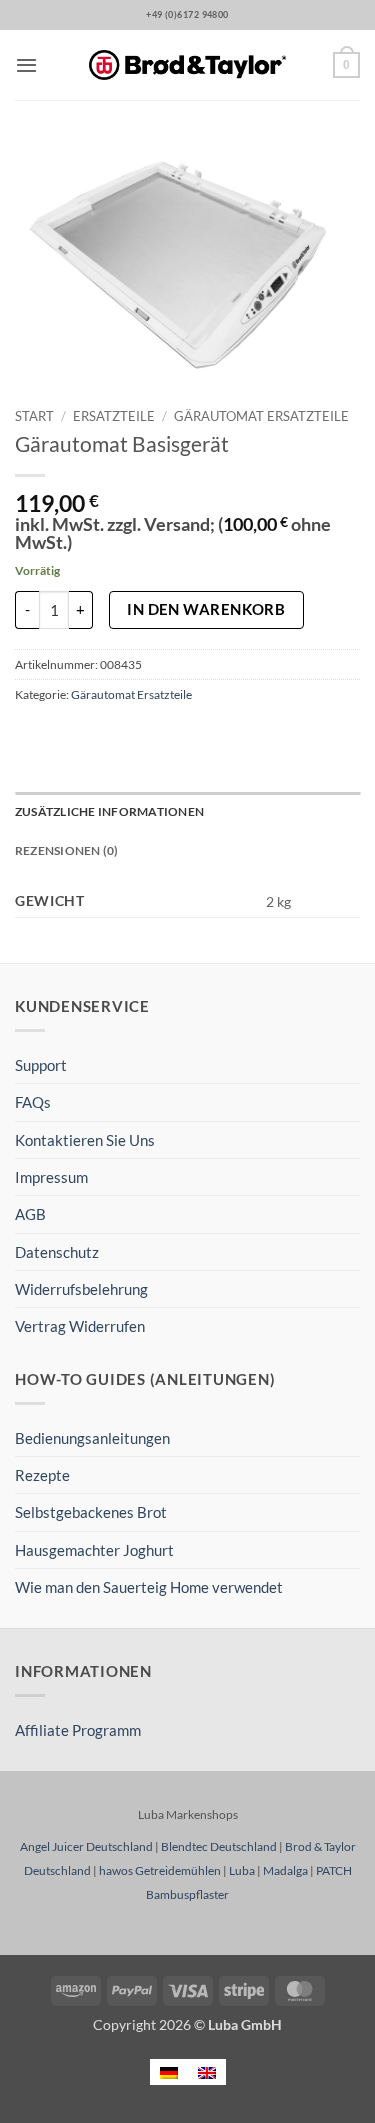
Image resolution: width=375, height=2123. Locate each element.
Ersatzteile (114, 416)
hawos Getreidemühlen (160, 1870)
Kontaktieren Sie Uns (85, 1140)
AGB (30, 1214)
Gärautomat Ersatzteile (261, 416)
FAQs (33, 1102)
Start (34, 416)
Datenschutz (57, 1252)
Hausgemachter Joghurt (94, 1550)
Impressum (51, 1177)
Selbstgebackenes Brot (91, 1512)
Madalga (285, 1870)
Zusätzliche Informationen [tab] (109, 811)
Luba (242, 1870)
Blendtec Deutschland (219, 1846)
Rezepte (42, 1475)
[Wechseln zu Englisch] (207, 2072)
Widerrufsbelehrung (81, 1289)
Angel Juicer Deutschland (86, 1846)
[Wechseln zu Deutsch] (169, 2072)
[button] (26, 65)
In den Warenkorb (206, 609)
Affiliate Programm (78, 1730)
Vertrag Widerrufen (80, 1326)
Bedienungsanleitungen (92, 1438)
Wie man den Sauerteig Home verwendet (149, 1587)
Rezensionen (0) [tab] (67, 850)
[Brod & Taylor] (188, 65)
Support (41, 1065)
